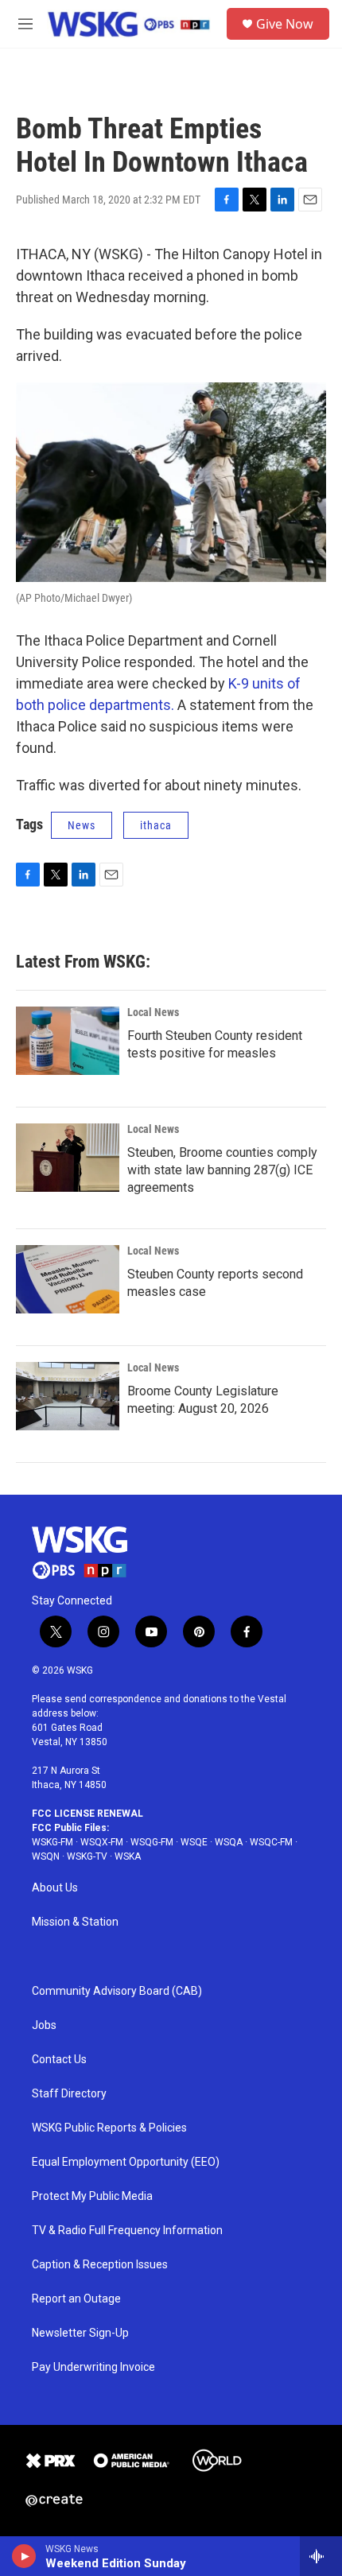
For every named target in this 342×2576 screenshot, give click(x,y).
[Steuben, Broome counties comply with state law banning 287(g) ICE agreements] (68, 1158)
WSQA (229, 1842)
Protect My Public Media (92, 2196)
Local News (153, 1012)
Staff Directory (69, 2094)
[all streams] (321, 2556)
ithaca (156, 825)
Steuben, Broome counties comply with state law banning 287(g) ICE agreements (222, 1170)
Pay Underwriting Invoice (93, 2367)
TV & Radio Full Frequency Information (127, 2231)
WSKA (128, 1856)
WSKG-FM (52, 1842)
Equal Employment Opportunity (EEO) (126, 2162)
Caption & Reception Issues (100, 2265)
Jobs (44, 2025)
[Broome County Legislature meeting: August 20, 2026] (68, 1396)
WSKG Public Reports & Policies (109, 2128)
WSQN (46, 1856)
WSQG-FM (152, 1842)
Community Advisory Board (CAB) (117, 1991)
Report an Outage (76, 2299)
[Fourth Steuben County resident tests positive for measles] (68, 1041)
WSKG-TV (87, 1856)
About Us (55, 1888)
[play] (24, 2556)
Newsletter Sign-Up (80, 2333)
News (82, 825)
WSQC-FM (271, 1842)
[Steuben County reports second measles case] (68, 1279)
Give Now (285, 24)
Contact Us (59, 2060)
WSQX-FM (102, 1842)
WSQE (194, 1842)
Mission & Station (75, 1922)
